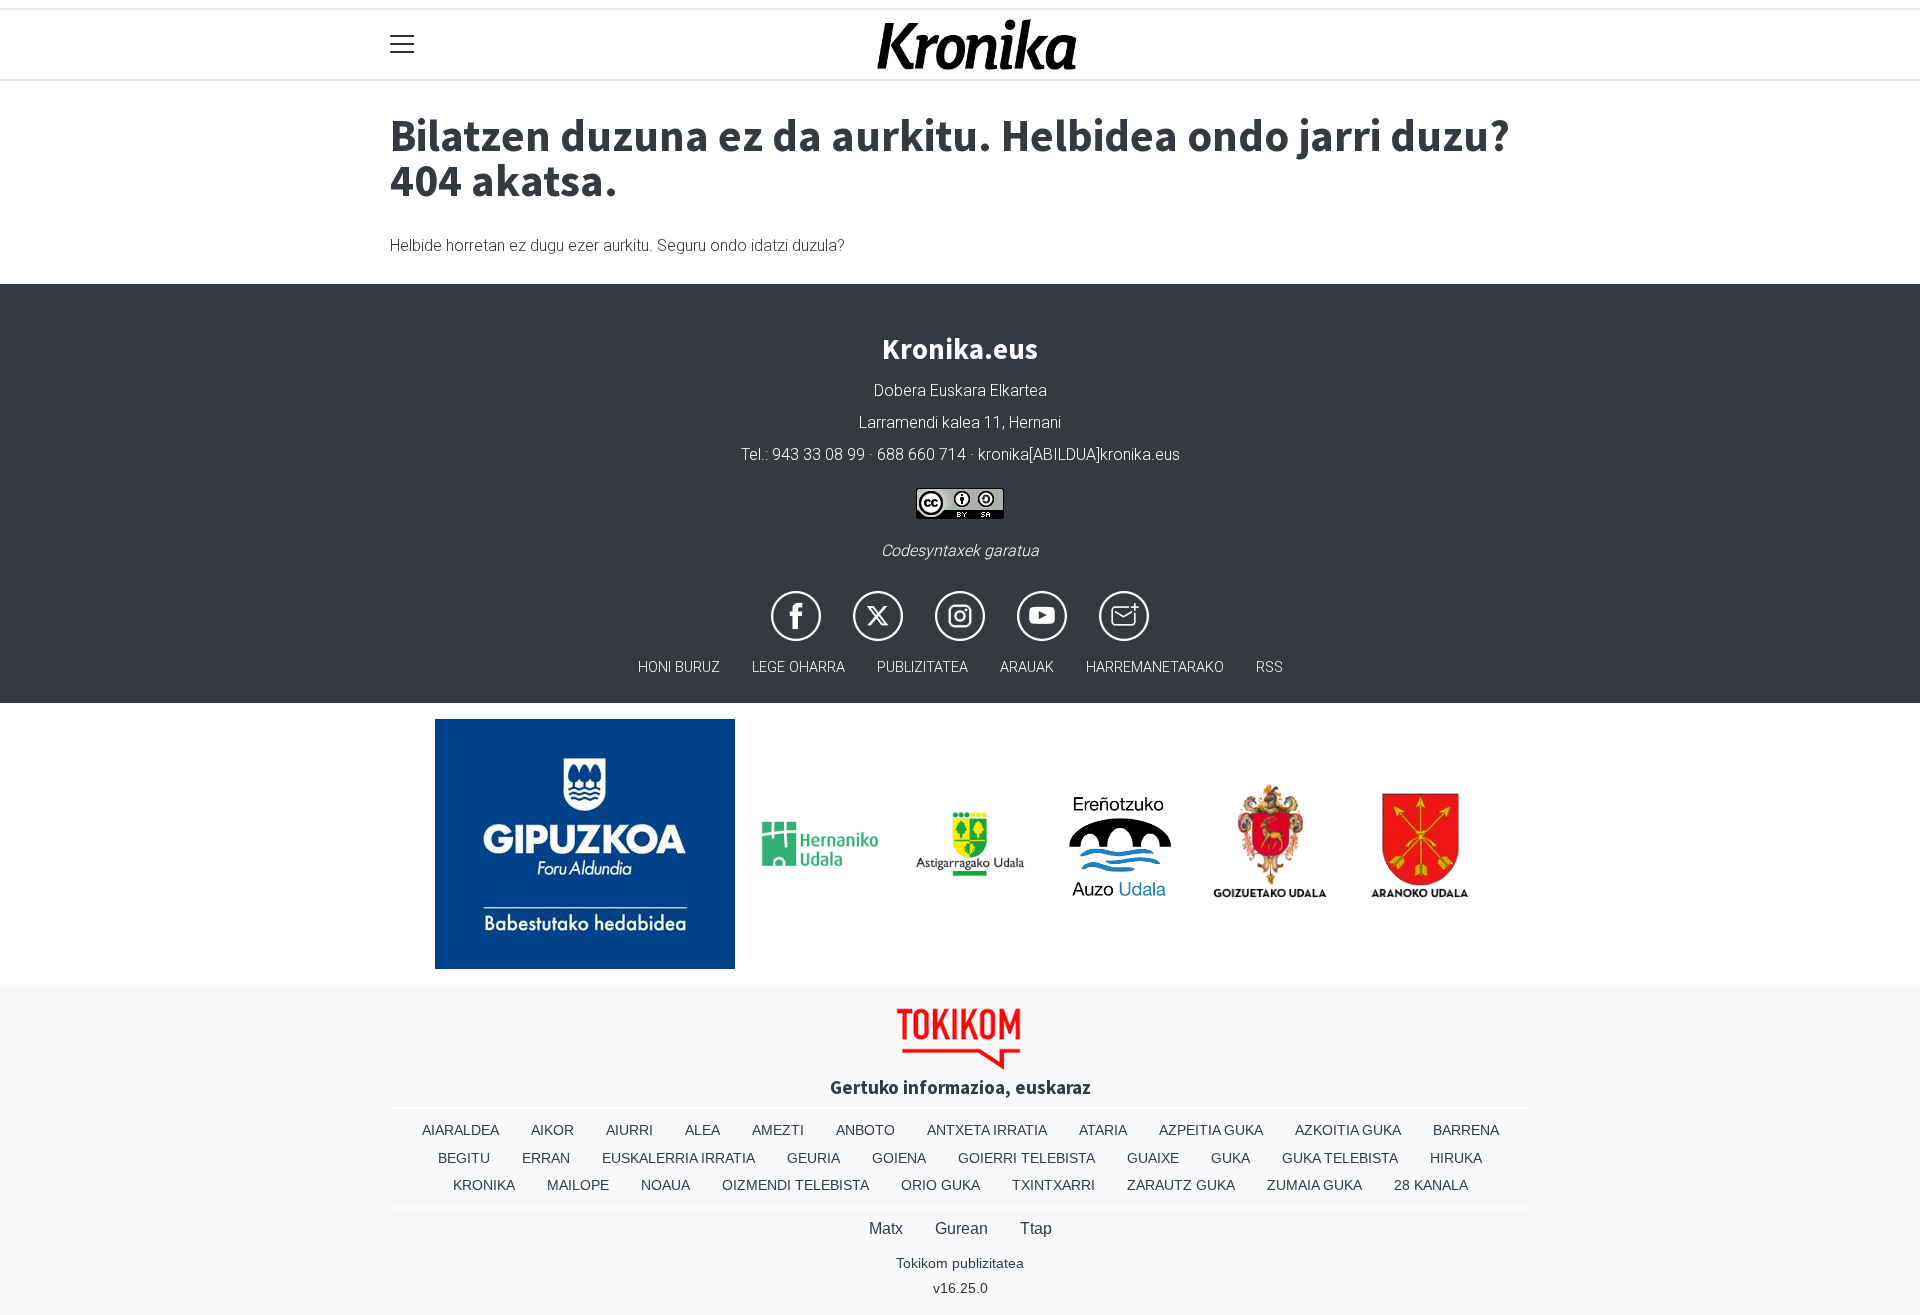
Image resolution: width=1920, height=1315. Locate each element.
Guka (1230, 1158)
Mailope (578, 1185)
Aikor (552, 1130)
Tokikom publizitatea (960, 1263)
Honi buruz (679, 667)
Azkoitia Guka (1348, 1130)
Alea (702, 1130)
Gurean (961, 1228)
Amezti (778, 1130)
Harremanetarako (1155, 667)
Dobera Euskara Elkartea (960, 390)
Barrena (1466, 1130)
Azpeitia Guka (1211, 1130)
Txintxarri (1053, 1185)
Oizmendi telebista (795, 1185)
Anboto (865, 1130)
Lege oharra (798, 667)
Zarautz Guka (1181, 1185)
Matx (886, 1228)
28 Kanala (1431, 1185)
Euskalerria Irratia (678, 1158)
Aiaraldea (460, 1130)
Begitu (464, 1158)
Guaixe (1153, 1158)
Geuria (813, 1158)
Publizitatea (922, 667)
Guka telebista (1340, 1158)
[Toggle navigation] (402, 44)
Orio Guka (940, 1185)
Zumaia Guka (1314, 1185)
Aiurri (629, 1130)
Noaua (665, 1185)
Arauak (1027, 667)
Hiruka (1456, 1158)
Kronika (484, 1185)
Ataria (1103, 1130)
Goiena (899, 1158)
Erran (546, 1158)
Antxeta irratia (987, 1130)
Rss (1269, 667)
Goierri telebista (1026, 1158)
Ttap (1036, 1228)
